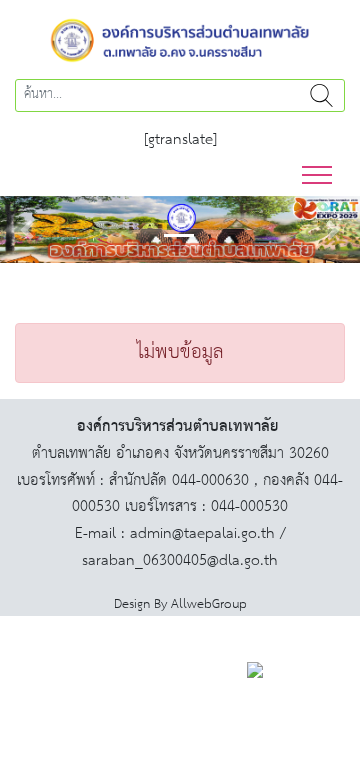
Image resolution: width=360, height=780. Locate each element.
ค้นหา (321, 95)
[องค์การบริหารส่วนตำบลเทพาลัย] (180, 38)
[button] (27, 230)
